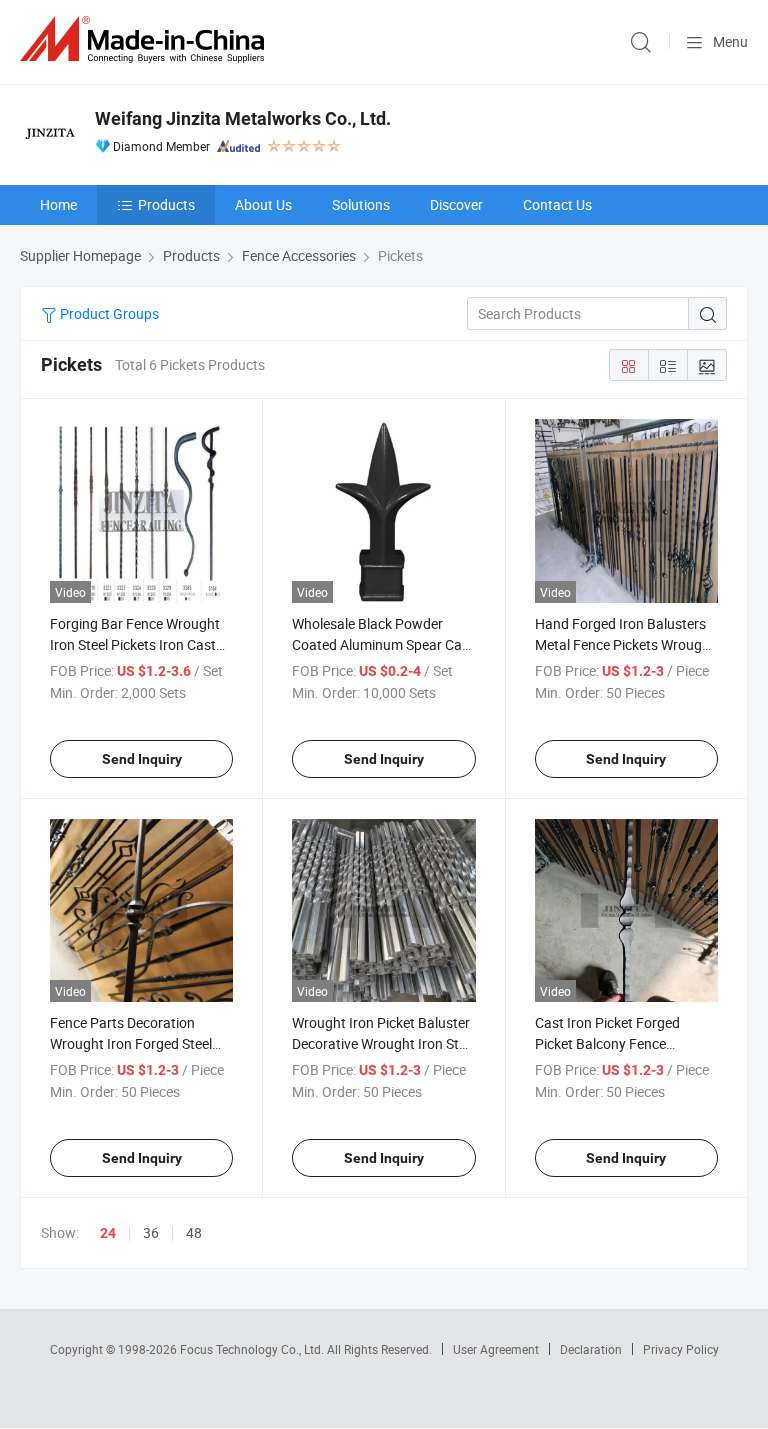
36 (151, 1232)
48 (194, 1232)
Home (58, 204)
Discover (456, 204)
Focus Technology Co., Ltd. (253, 1349)
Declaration (591, 1349)
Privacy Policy (681, 1349)
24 (108, 1233)
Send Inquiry (142, 759)
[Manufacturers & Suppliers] (146, 39)
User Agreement (496, 1349)
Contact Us (557, 204)
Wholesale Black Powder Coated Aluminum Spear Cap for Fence (381, 644)
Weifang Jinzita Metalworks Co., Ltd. (243, 118)
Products (166, 204)
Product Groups (108, 313)
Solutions (361, 204)
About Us (263, 204)
